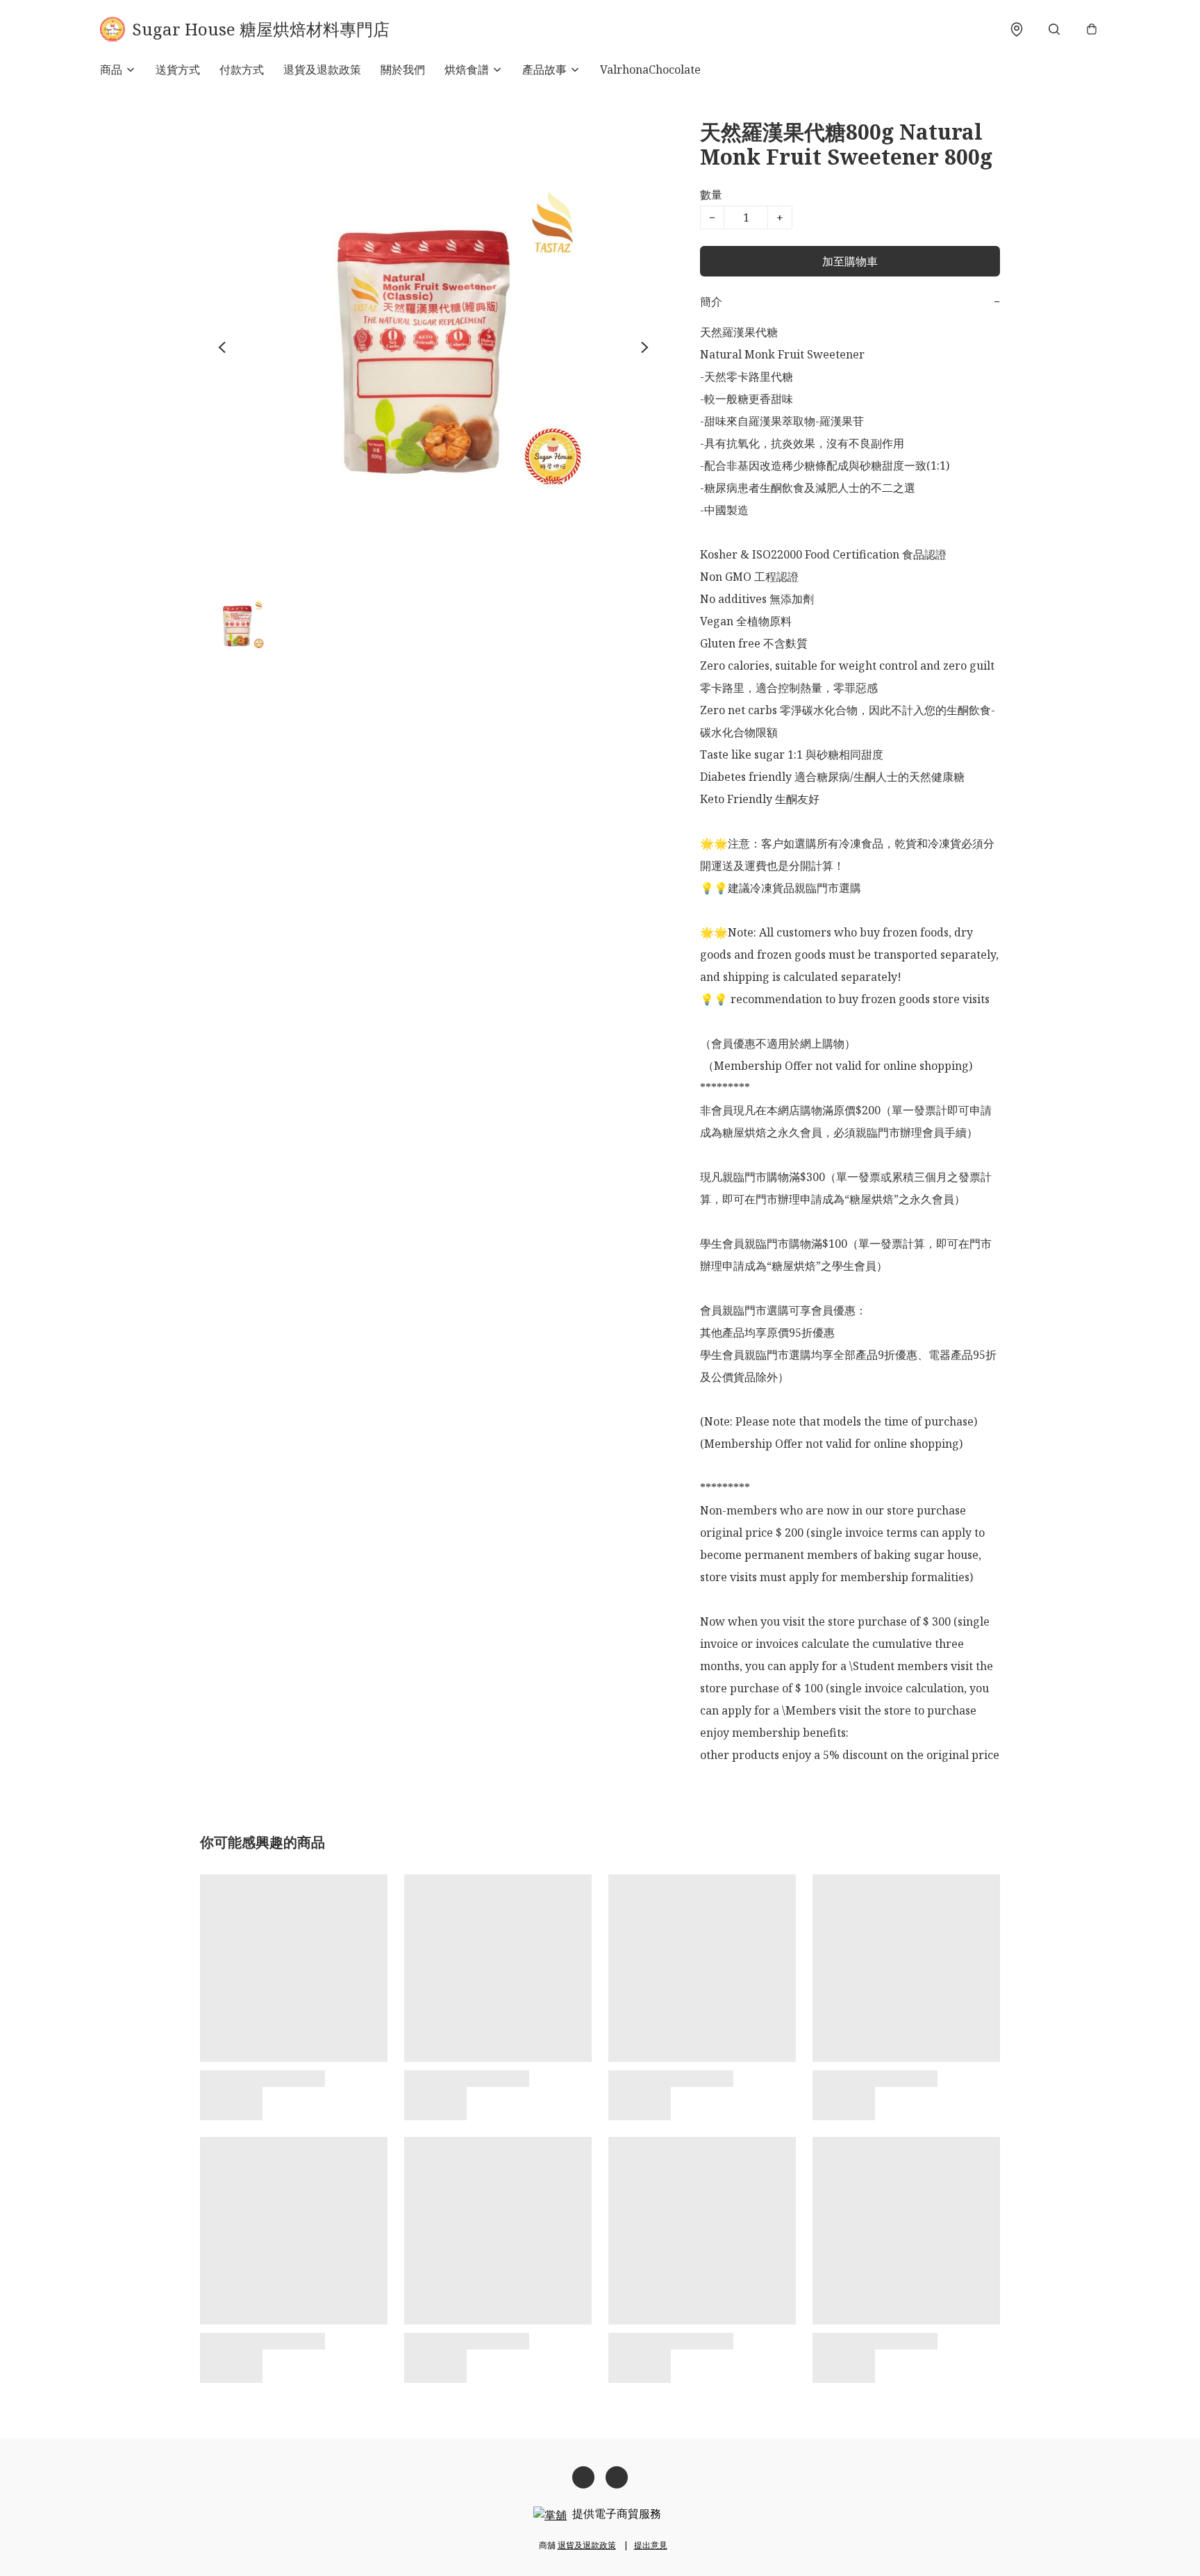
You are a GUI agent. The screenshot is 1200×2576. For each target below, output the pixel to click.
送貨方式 (178, 69)
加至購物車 (850, 261)
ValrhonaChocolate (650, 69)
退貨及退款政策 (322, 69)
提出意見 (651, 2545)
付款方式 (242, 69)
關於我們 (403, 69)
